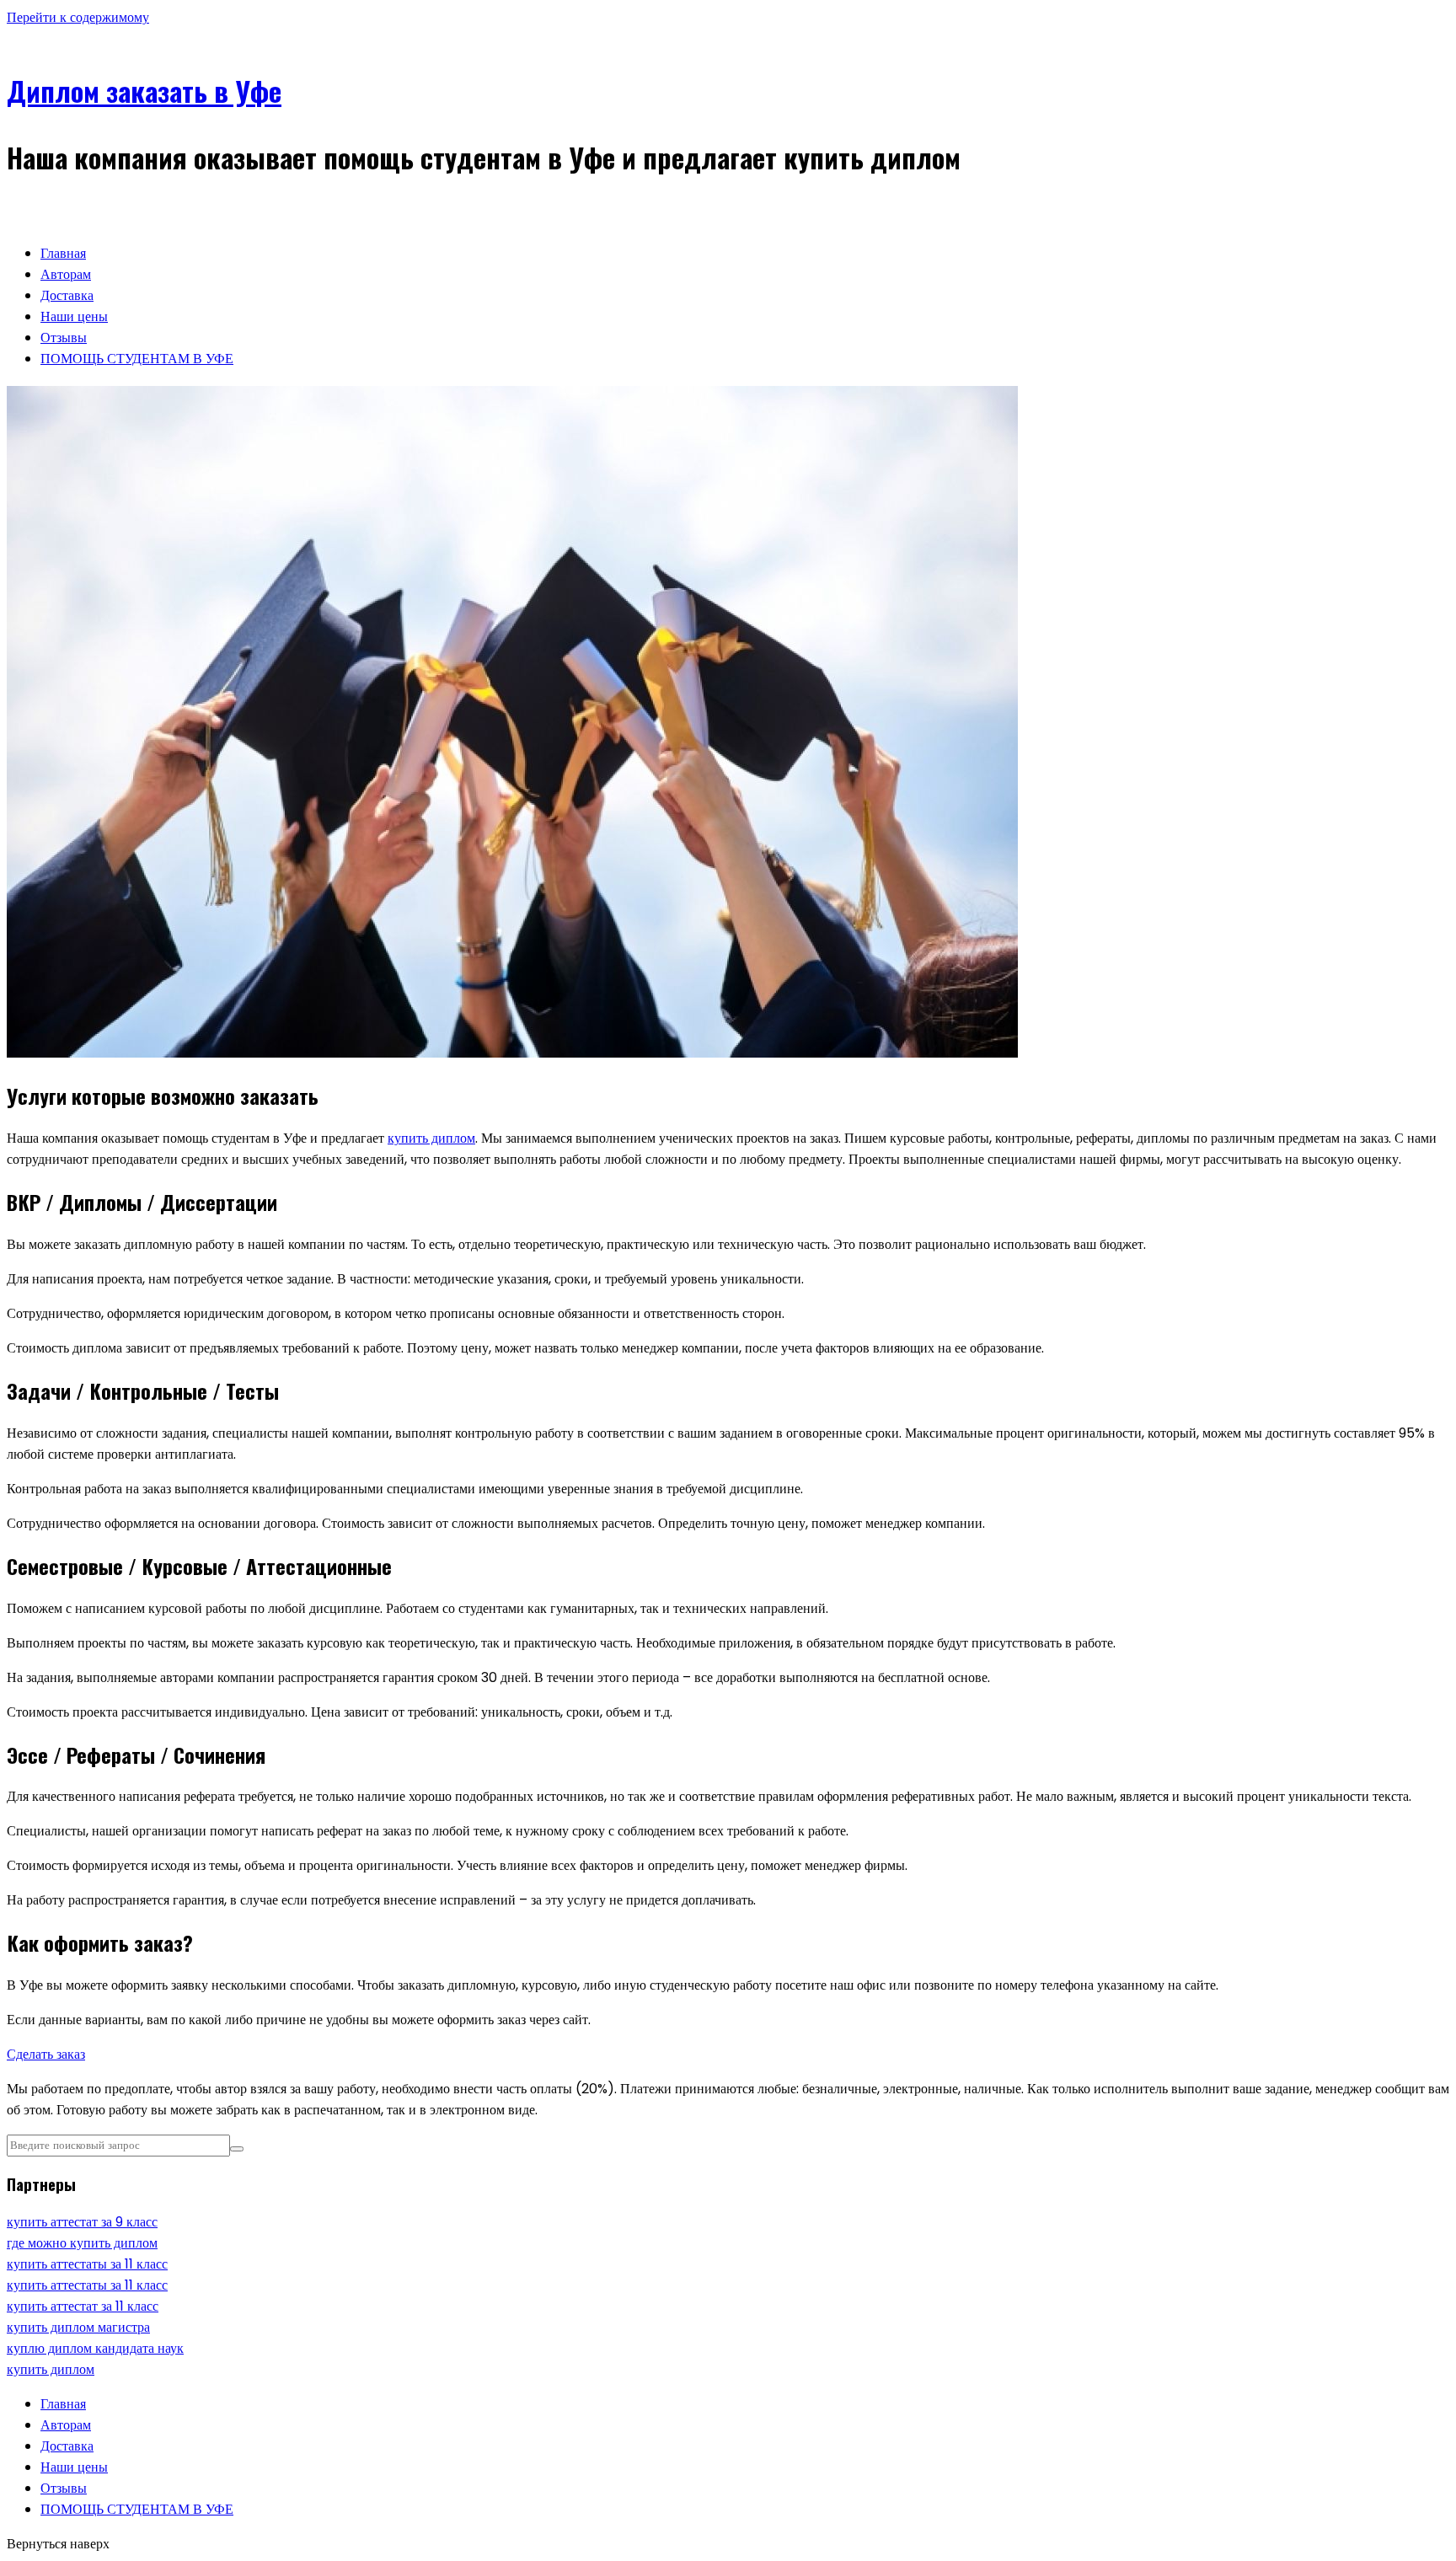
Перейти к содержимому (78, 17)
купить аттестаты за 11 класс (87, 2264)
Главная (63, 253)
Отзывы (64, 338)
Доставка (67, 295)
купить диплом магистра (78, 2327)
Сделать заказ (46, 2054)
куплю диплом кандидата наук (95, 2348)
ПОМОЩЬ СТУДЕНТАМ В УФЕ (137, 359)
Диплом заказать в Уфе (144, 91)
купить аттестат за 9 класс (82, 2222)
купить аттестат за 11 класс (83, 2306)
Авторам (66, 274)
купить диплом (431, 1138)
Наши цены (74, 316)
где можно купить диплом (82, 2243)
